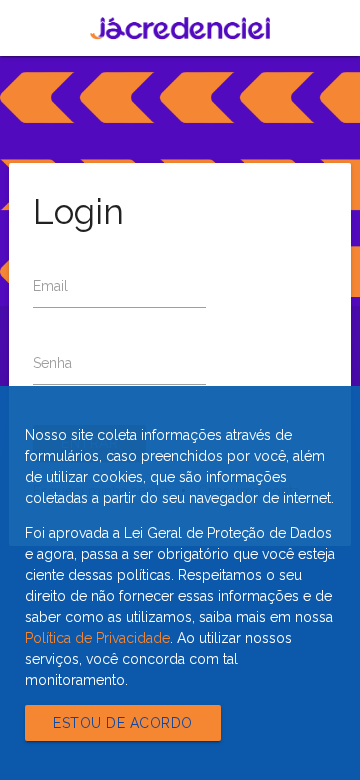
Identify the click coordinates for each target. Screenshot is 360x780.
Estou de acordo (123, 723)
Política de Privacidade (97, 638)
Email (50, 286)
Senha (52, 363)
